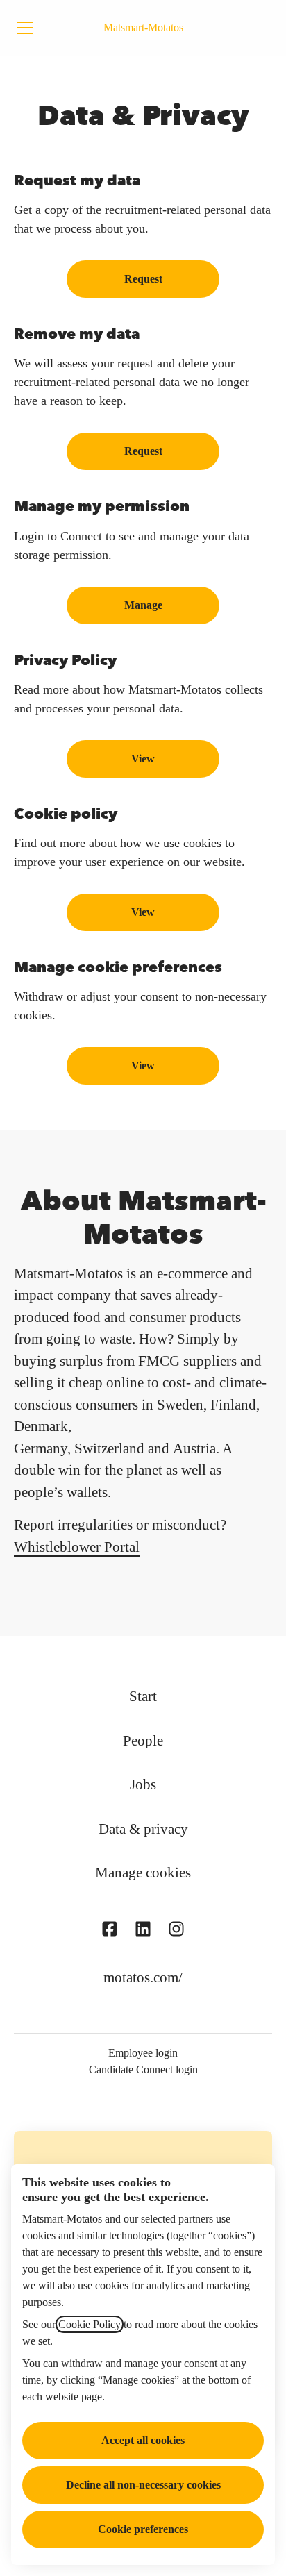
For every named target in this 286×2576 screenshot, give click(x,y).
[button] (143, 1066)
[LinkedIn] (143, 1931)
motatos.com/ (143, 1977)
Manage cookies (143, 1873)
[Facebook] (110, 1931)
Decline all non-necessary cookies (143, 2485)
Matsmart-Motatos (143, 27)
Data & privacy (143, 1829)
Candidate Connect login (143, 2069)
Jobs (143, 1784)
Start (143, 1696)
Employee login (143, 2053)
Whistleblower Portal (77, 1547)
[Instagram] (176, 1931)
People (143, 1741)
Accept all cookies (143, 2440)
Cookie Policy (90, 2324)
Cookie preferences (143, 2529)
